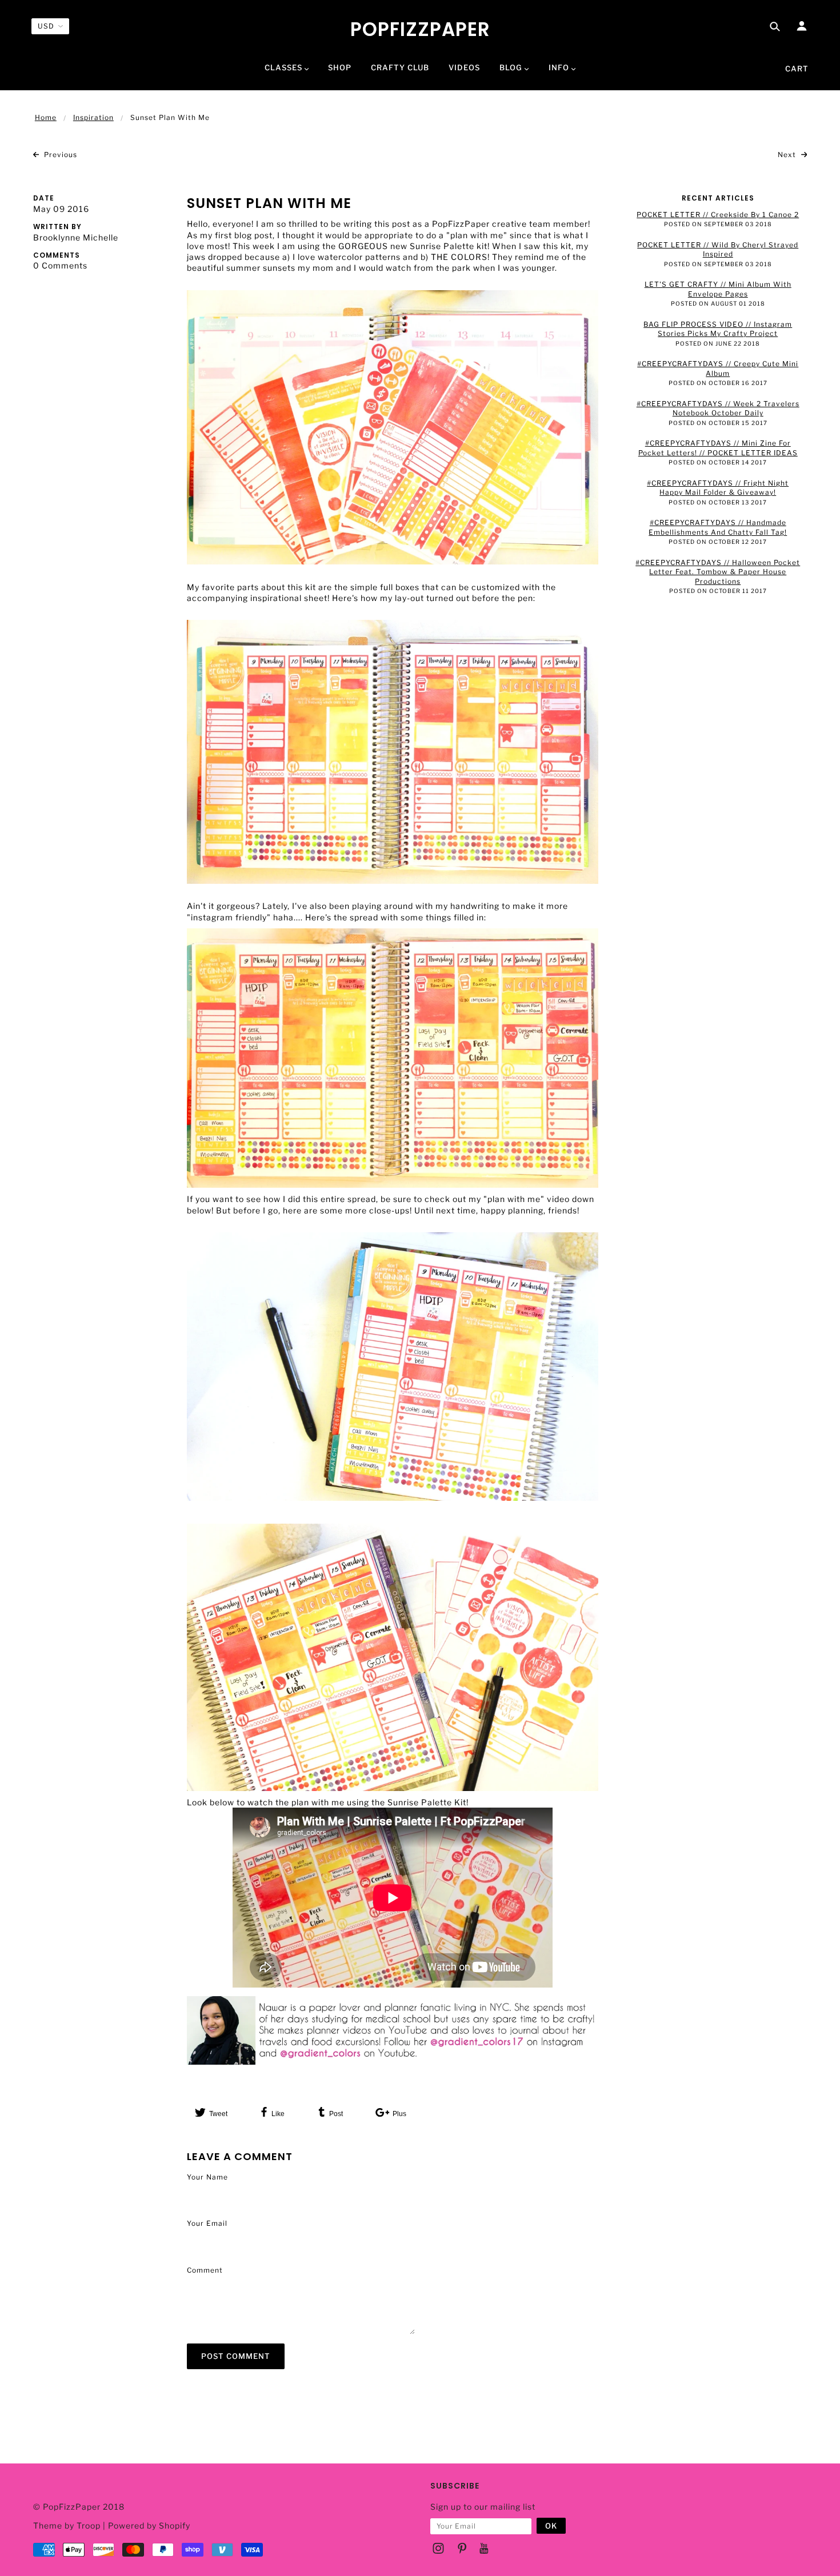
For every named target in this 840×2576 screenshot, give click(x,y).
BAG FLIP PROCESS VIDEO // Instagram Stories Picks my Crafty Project (718, 329)
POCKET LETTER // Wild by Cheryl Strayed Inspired (718, 250)
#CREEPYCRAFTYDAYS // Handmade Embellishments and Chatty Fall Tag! (718, 527)
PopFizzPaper (420, 30)
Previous (59, 155)
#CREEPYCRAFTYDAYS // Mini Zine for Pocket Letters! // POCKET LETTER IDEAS (718, 448)
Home (46, 117)
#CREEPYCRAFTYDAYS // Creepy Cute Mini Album (718, 368)
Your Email (207, 2223)
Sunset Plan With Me (269, 203)
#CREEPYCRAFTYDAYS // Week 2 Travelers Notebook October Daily (718, 408)
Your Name (207, 2177)
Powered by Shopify (149, 2525)
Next (788, 155)
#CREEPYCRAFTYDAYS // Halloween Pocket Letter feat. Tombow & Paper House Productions (718, 572)
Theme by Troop (67, 2525)
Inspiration (93, 117)
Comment (205, 2270)
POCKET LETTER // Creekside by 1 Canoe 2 (718, 215)
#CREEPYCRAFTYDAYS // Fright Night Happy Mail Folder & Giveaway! (718, 488)
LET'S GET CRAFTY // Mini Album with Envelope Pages (718, 289)
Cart (797, 69)
